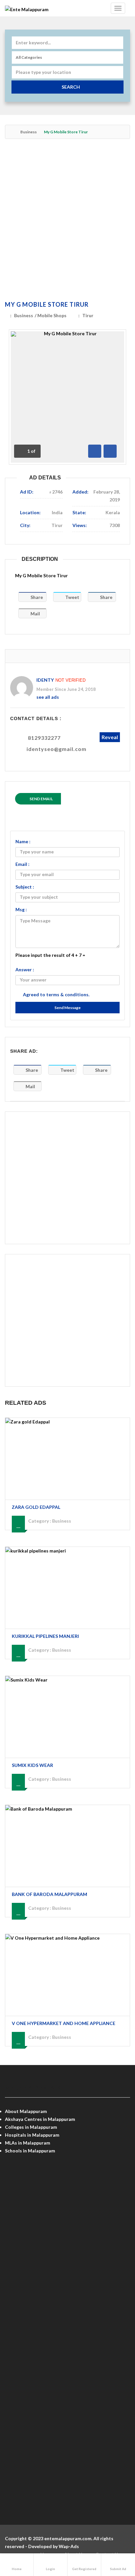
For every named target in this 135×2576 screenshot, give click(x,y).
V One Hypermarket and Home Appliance (64, 2023)
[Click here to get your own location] (117, 72)
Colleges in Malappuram (31, 2127)
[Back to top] (114, 2535)
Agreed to (56, 994)
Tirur (88, 315)
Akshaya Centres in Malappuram (40, 2119)
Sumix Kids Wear (32, 1765)
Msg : (21, 909)
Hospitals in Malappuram (32, 2135)
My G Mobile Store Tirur (47, 304)
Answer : (25, 969)
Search (71, 87)
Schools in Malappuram (30, 2151)
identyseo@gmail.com (57, 749)
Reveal (110, 737)
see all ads (48, 697)
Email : (22, 864)
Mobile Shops (52, 315)
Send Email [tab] (41, 799)
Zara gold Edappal (36, 1507)
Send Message (67, 1008)
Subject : (25, 887)
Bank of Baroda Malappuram (49, 1894)
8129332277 (44, 738)
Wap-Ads (69, 2546)
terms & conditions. (68, 994)
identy (45, 680)
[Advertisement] (67, 221)
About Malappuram (26, 2111)
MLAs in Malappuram (28, 2143)
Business (29, 132)
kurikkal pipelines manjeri (45, 1636)
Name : (23, 841)
